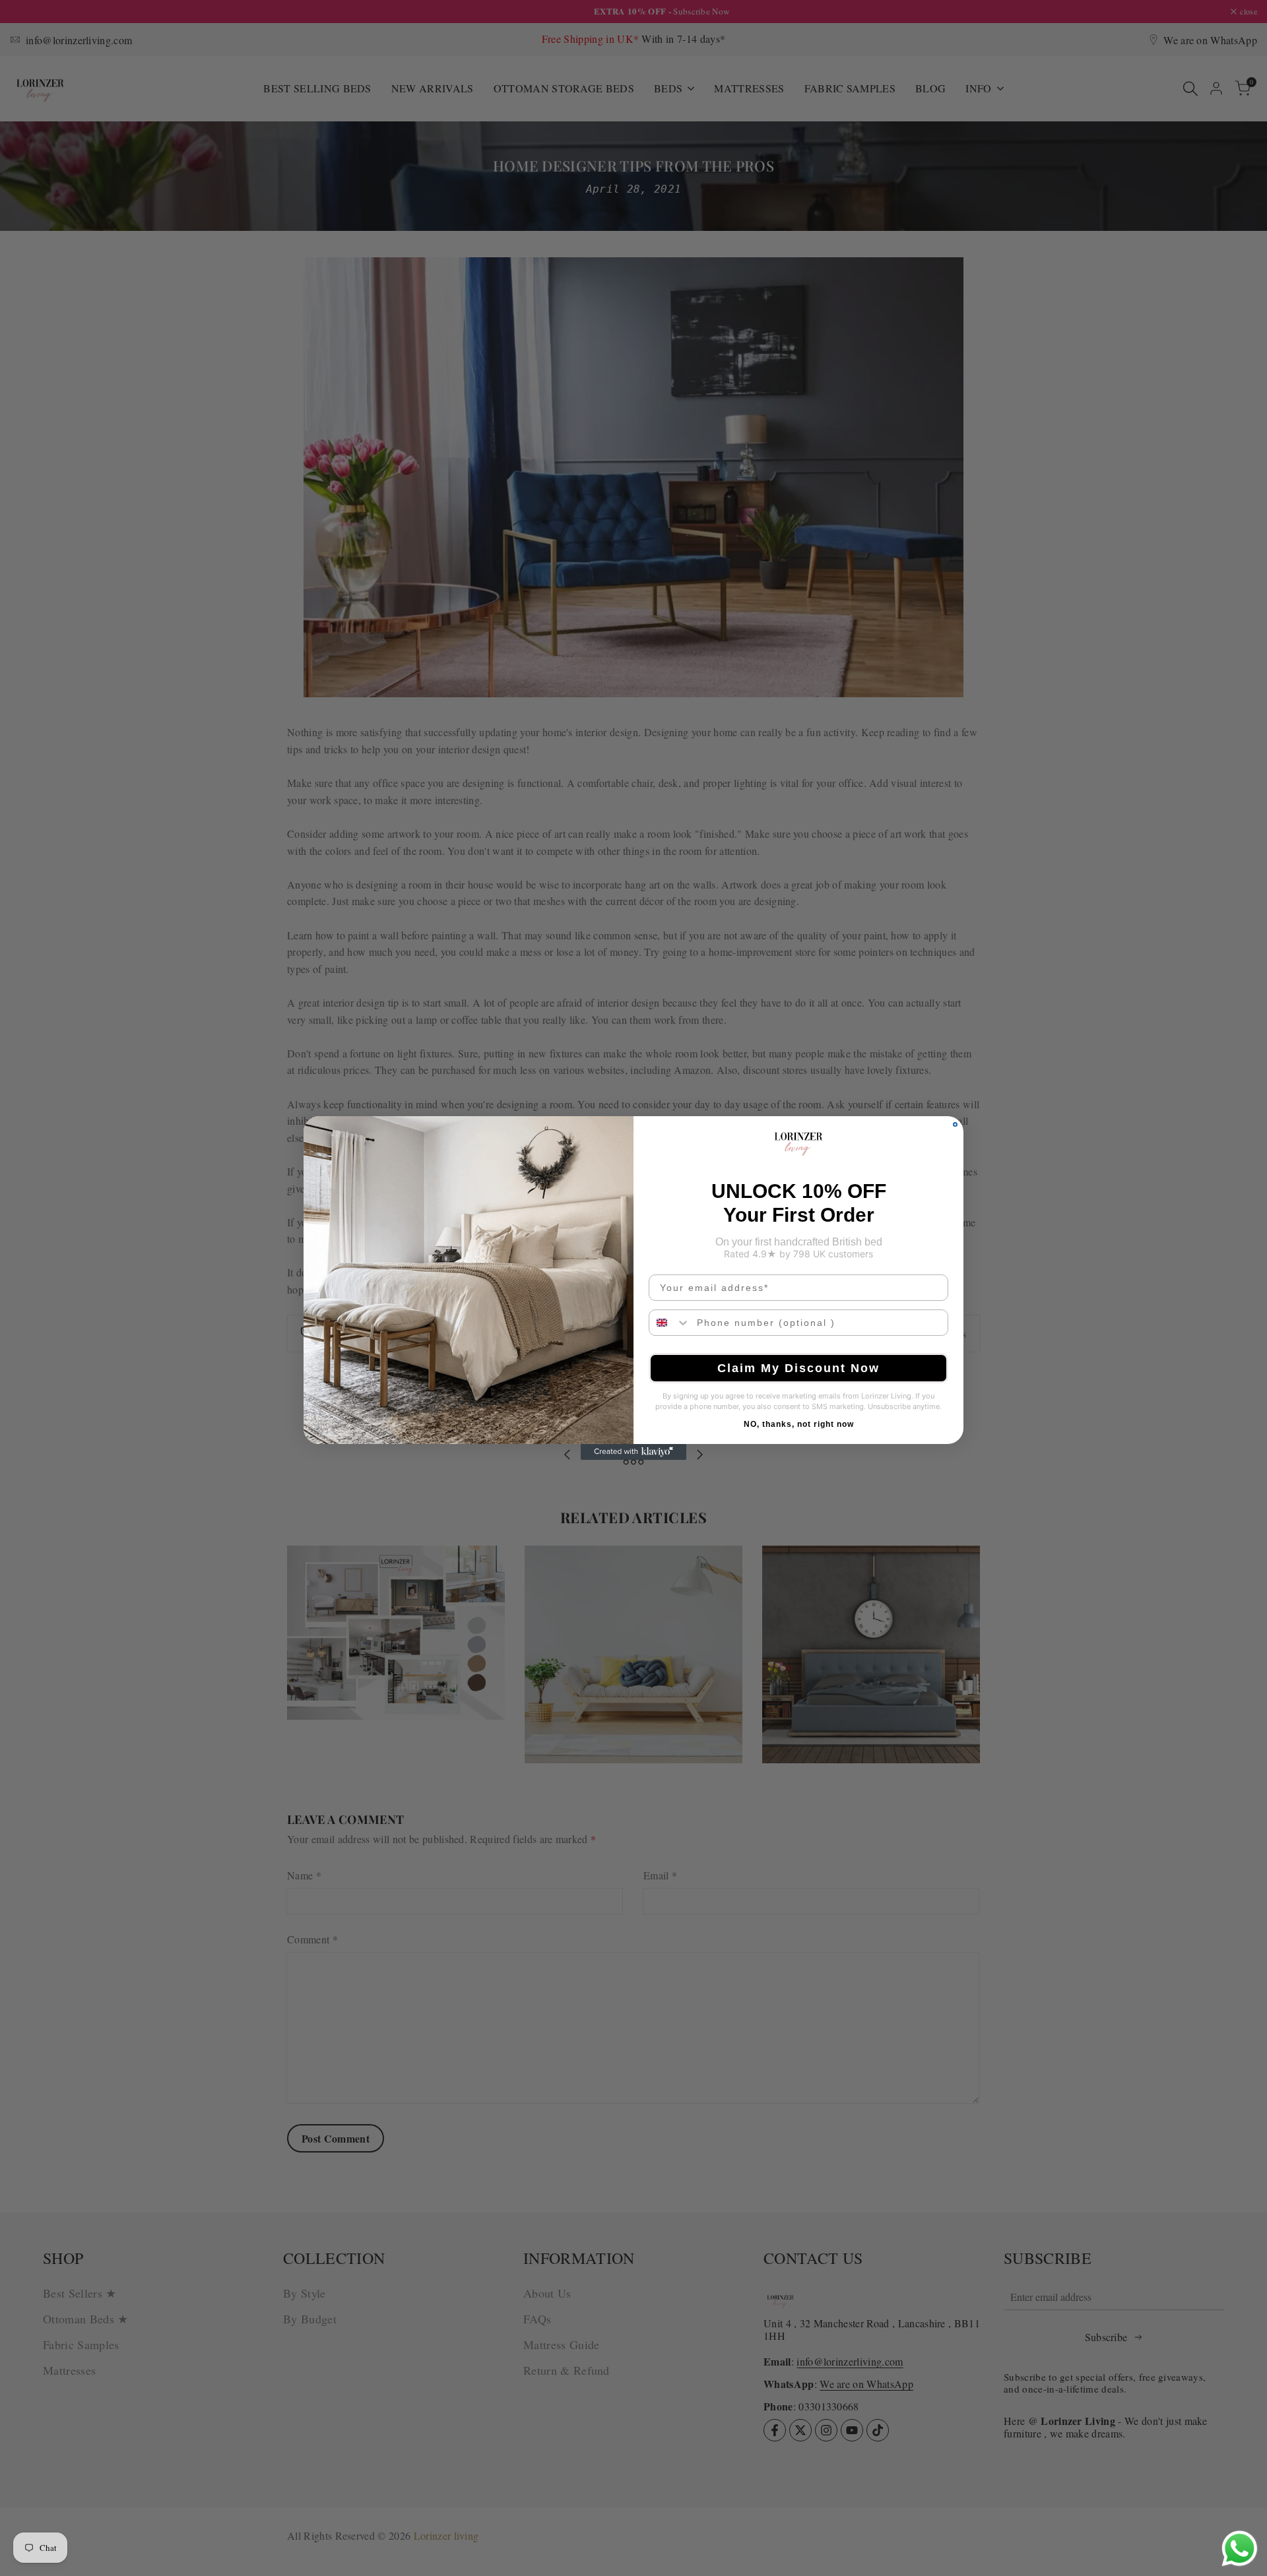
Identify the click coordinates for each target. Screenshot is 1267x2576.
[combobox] (670, 1323)
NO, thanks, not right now (799, 1424)
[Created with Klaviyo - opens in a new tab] (633, 1452)
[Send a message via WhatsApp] (1240, 2549)
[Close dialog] (955, 1124)
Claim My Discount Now (798, 1368)
